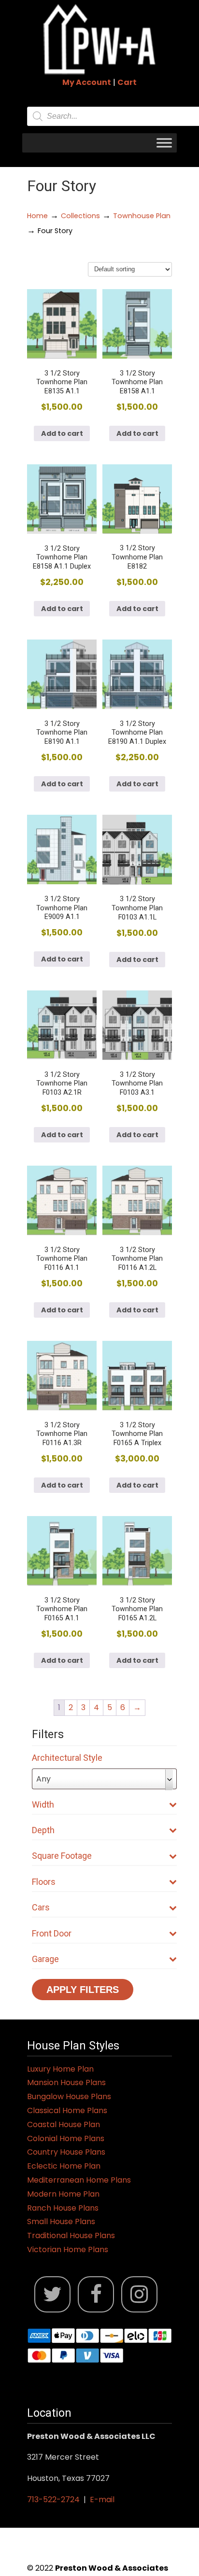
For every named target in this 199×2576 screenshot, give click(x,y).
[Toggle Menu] (164, 143)
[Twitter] (52, 2294)
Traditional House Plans (71, 2235)
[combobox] (104, 1779)
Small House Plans (61, 2221)
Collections (80, 216)
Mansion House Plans (66, 2082)
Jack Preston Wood (99, 39)
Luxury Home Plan (60, 2069)
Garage (45, 1959)
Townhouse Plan (142, 216)
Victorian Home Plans (68, 2249)
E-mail (102, 2499)
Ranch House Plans (63, 2208)
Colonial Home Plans (66, 2138)
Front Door (52, 1933)
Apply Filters (83, 1990)
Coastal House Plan (64, 2124)
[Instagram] (139, 2294)
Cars (41, 1907)
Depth (43, 1830)
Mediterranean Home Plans (79, 2180)
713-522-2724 (53, 2499)
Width (43, 1804)
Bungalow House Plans (69, 2096)
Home (37, 216)
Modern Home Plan (63, 2194)
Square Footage (62, 1856)
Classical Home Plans (67, 2110)
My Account (87, 82)
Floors (44, 1882)
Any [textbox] (43, 1779)
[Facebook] (96, 2294)
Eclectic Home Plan (64, 2166)
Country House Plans (66, 2152)
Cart (127, 82)
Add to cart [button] (62, 433)
